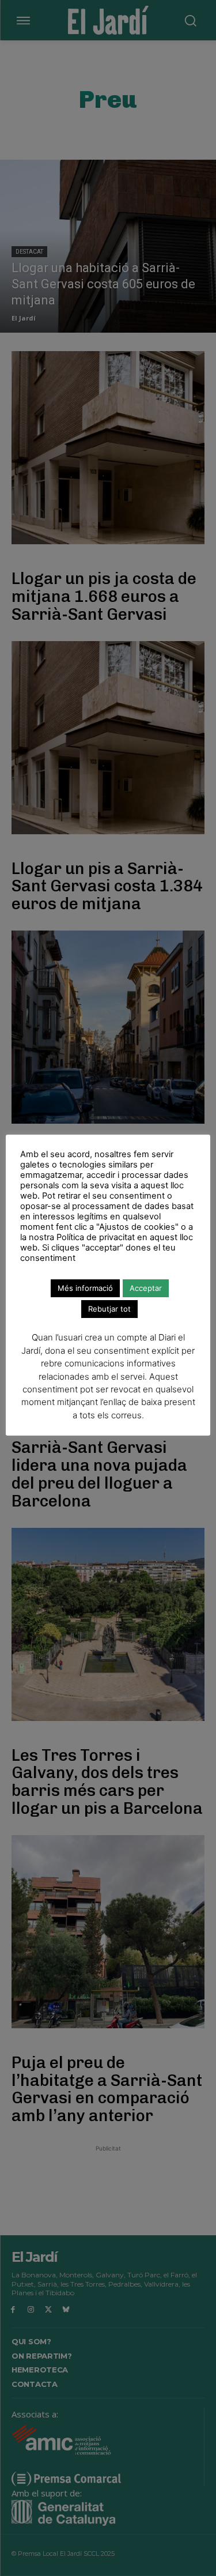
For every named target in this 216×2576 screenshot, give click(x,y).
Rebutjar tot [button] (109, 1309)
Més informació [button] (85, 1288)
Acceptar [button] (146, 1288)
